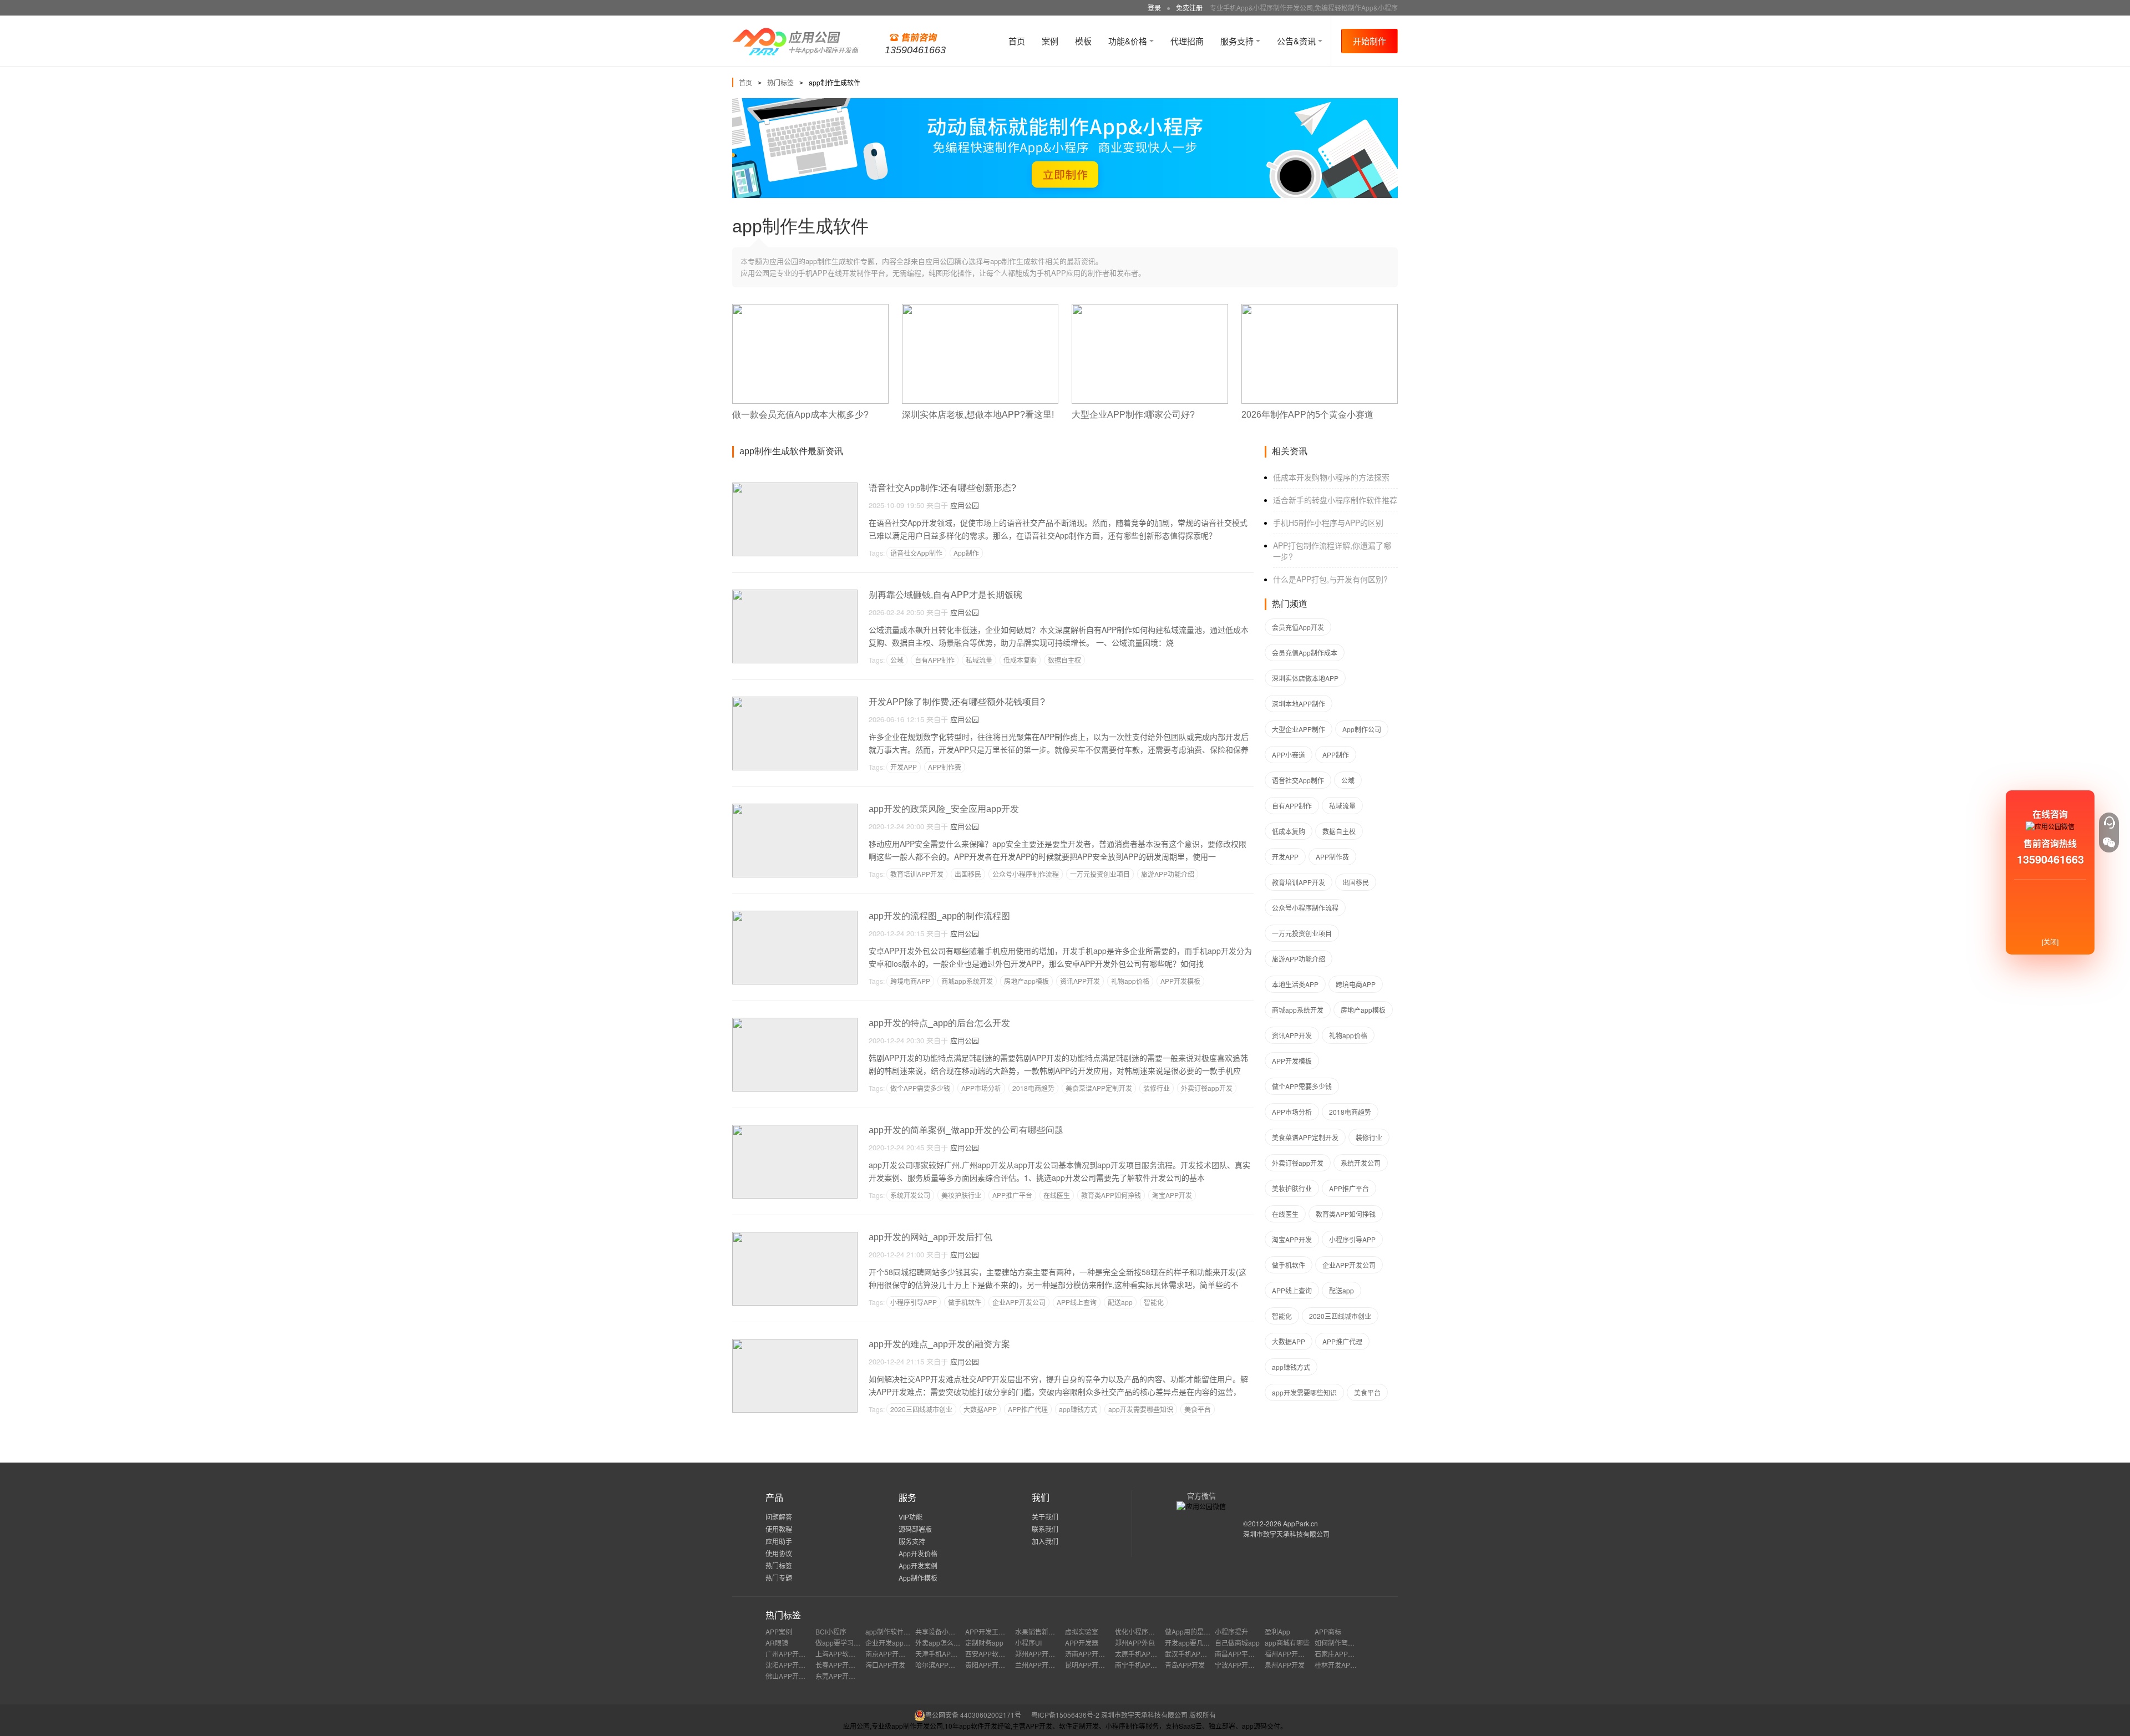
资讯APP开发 (1080, 981)
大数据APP (980, 1409)
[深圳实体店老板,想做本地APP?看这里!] (980, 309)
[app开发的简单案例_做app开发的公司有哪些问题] (795, 1130)
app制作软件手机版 (894, 1631)
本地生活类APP (1295, 984)
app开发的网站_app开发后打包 (930, 1237)
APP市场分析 (981, 1088)
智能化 (1154, 1302)
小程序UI (1028, 1643)
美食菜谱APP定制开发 (1099, 1088)
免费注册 (1189, 7)
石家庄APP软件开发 (1345, 1654)
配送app (1120, 1302)
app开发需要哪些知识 (1141, 1409)
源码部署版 (915, 1529)
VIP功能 (911, 1517)
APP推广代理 (1028, 1409)
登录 (1154, 7)
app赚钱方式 (1078, 1409)
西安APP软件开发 (992, 1654)
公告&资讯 (1297, 41)
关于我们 (1045, 1517)
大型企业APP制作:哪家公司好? (1133, 415)
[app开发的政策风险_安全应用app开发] (795, 808)
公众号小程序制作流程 (1026, 874)
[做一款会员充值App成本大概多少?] (810, 309)
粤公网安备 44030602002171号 (973, 1715)
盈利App (1277, 1631)
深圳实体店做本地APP (1305, 678)
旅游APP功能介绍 (1168, 874)
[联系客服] (2109, 823)
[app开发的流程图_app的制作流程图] (795, 915)
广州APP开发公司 (792, 1654)
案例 (1050, 41)
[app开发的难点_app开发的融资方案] (795, 1344)
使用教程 (779, 1529)
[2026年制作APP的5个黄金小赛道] (1320, 309)
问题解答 (779, 1517)
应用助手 (779, 1541)
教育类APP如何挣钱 (1111, 1195)
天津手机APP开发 (942, 1654)
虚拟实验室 (1082, 1631)
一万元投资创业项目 (1100, 874)
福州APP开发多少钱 (1295, 1654)
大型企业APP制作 (1299, 729)
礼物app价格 (1130, 981)
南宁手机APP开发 (1142, 1665)
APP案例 (779, 1631)
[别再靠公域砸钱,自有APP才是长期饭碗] (795, 594)
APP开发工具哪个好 (995, 1631)
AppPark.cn (1300, 1523)
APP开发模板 (1180, 981)
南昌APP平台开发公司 (1248, 1654)
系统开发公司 (910, 1195)
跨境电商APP (910, 981)
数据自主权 (1064, 660)
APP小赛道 (1289, 755)
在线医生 (1057, 1195)
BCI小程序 (831, 1631)
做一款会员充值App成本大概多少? (800, 415)
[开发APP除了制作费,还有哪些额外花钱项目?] (795, 701)
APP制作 (1336, 755)
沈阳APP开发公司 (792, 1665)
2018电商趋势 (1033, 1088)
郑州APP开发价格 (1042, 1654)
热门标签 (780, 82)
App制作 (966, 553)
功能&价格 (1129, 41)
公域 (897, 660)
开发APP (904, 767)
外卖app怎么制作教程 (948, 1643)
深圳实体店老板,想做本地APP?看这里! (978, 415)
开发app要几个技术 (1194, 1643)
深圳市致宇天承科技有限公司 (1286, 1534)
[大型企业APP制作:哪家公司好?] (1150, 309)
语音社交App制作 (916, 553)
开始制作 (1370, 41)
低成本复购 (1020, 660)
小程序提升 (1231, 1631)
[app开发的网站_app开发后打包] (795, 1237)
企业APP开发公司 (1019, 1302)
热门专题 (779, 1578)
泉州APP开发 (1285, 1665)
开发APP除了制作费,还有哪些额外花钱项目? (957, 702)
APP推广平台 (1012, 1195)
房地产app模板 (1026, 981)
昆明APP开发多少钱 (1095, 1665)
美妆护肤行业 (961, 1195)
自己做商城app (1237, 1643)
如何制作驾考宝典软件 (1348, 1643)
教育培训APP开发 (917, 874)
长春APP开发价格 (842, 1665)
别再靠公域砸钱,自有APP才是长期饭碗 (945, 595)
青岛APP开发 (1185, 1665)
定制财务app (984, 1643)
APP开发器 (1082, 1643)
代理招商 (1187, 41)
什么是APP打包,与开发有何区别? (1330, 579)
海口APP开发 (885, 1665)
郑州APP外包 (1135, 1643)
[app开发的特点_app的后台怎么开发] (795, 1022)
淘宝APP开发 (1172, 1195)
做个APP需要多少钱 (920, 1088)
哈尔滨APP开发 (939, 1665)
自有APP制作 (935, 660)
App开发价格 (918, 1553)
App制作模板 (918, 1578)
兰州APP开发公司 (1042, 1665)
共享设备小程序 (939, 1631)
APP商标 (1328, 1631)
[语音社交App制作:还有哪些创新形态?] (795, 487)
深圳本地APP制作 (1299, 704)
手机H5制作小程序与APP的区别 (1328, 522)
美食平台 (1198, 1409)
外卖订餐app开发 (1207, 1088)
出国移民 (968, 874)
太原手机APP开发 (1142, 1654)
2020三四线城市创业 (921, 1409)
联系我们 (1045, 1529)
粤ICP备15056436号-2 (1065, 1715)
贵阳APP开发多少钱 (995, 1665)
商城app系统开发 (967, 981)
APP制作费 (945, 767)
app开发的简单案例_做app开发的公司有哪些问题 (966, 1130)
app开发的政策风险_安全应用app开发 (944, 809)
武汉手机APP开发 (1191, 1654)
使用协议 (779, 1553)
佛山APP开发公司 (792, 1676)
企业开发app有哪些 (894, 1643)
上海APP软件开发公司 (849, 1654)
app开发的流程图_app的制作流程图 (939, 916)
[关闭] (2050, 941)
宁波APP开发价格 (1241, 1665)
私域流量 (979, 660)
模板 (1083, 41)
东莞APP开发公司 (842, 1676)
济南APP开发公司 (1092, 1654)
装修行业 (1157, 1088)
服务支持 (1238, 41)
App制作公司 (1362, 729)
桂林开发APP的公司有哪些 (1355, 1665)
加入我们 (1045, 1541)
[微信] (2109, 842)
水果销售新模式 (1038, 1631)
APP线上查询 (1077, 1302)
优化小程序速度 (1138, 1631)
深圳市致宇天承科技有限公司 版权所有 (1158, 1715)
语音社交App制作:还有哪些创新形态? (942, 488)
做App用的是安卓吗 (1194, 1631)
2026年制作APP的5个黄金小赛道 (1307, 415)
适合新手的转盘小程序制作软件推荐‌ (1335, 500)
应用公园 (965, 505)
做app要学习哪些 (841, 1643)
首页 (1017, 41)
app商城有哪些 (1287, 1643)
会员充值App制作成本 (1305, 653)
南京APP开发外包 (892, 1654)
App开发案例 (918, 1565)
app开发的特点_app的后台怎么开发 (939, 1023)
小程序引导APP (914, 1302)
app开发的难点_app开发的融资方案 (939, 1344)
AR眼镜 (777, 1643)
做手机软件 (965, 1302)
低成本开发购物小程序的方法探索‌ (1331, 477)
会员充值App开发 (1298, 627)
